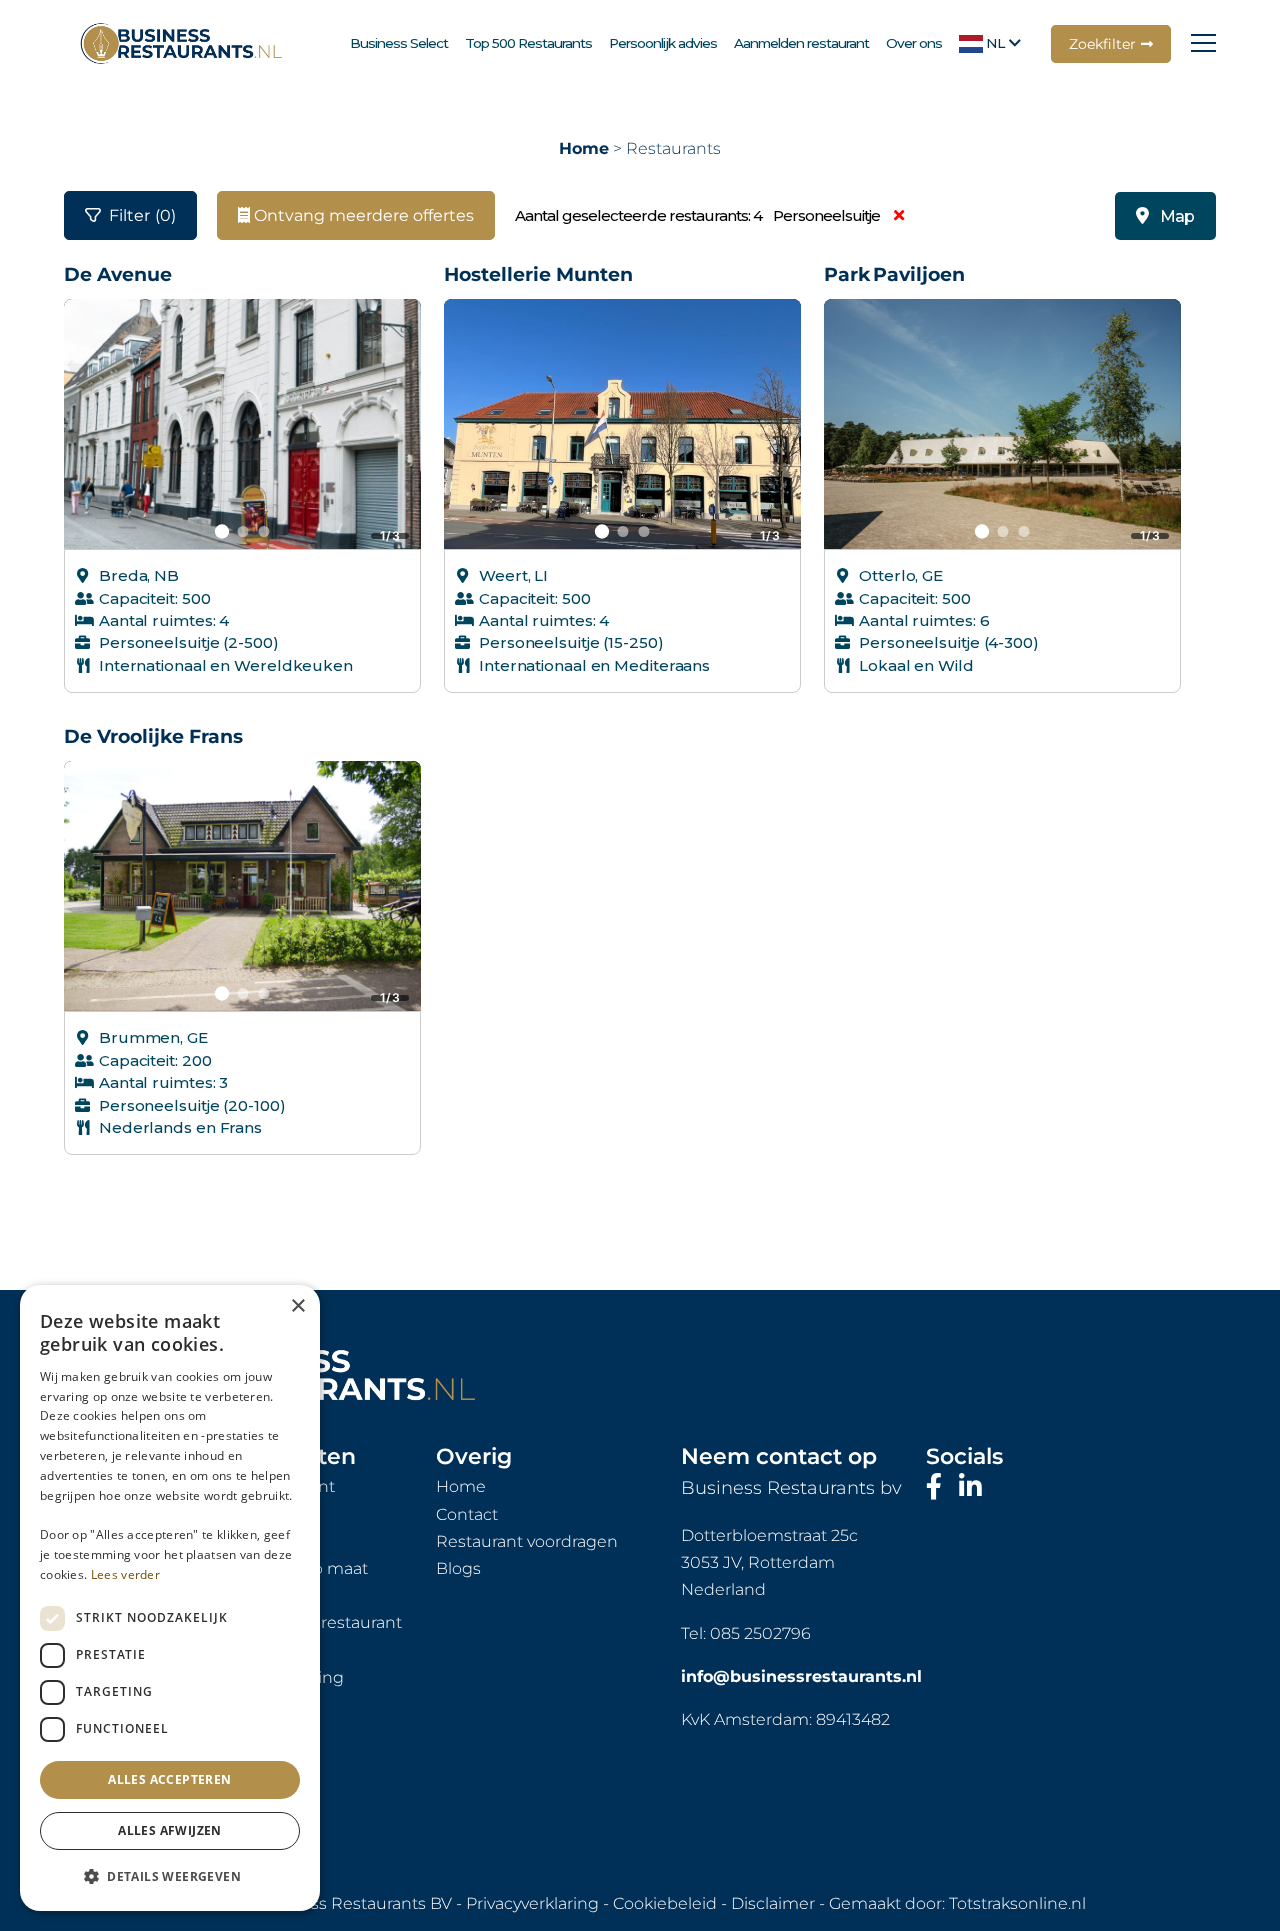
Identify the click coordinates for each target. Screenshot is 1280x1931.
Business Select (399, 43)
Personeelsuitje (828, 215)
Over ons (914, 43)
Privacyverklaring (532, 1903)
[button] (170, 1877)
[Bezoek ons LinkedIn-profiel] (970, 1487)
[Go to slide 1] (221, 532)
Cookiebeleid (665, 1903)
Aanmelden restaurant (801, 43)
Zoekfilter (1102, 44)
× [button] (297, 1306)
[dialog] (170, 1598)
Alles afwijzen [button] (170, 1830)
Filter (142, 215)
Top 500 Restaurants (528, 43)
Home (584, 148)
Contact (467, 1514)
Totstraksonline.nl (1017, 1903)
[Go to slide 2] (242, 531)
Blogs (458, 1568)
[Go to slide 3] (263, 531)
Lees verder (125, 1574)
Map (1177, 216)
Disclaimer (773, 1903)
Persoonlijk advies (663, 43)
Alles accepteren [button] (169, 1779)
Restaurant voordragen (527, 1541)
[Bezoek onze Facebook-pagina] (937, 1487)
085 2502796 (760, 1633)
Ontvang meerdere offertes (362, 215)
